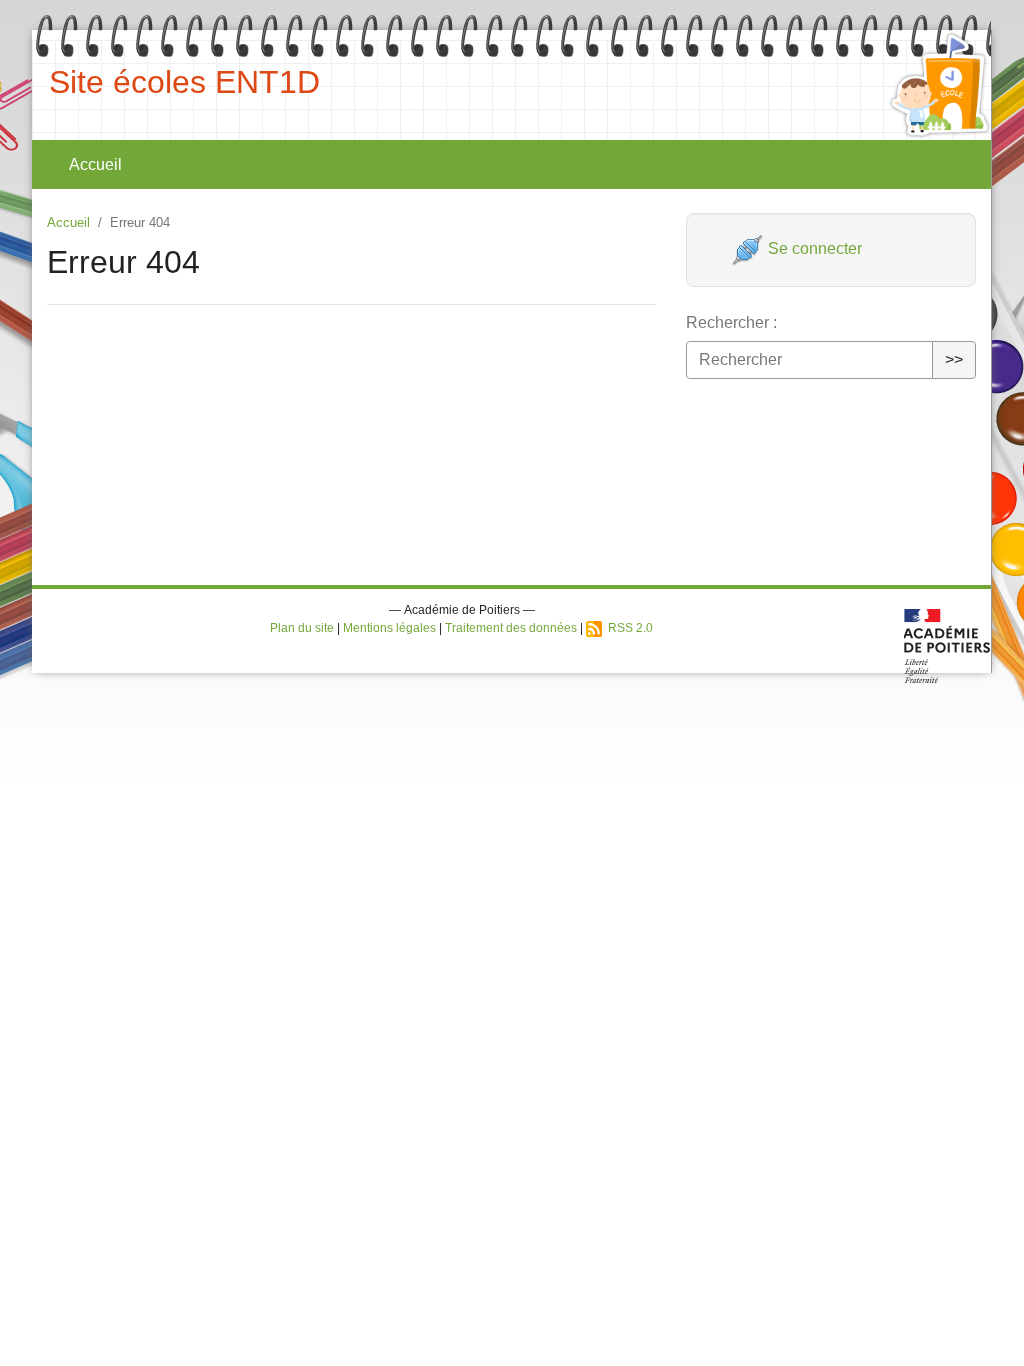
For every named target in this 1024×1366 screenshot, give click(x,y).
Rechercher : (731, 322)
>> (954, 359)
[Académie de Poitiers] (947, 644)
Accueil (95, 164)
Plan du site (302, 628)
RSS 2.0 (627, 628)
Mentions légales (389, 628)
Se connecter (813, 248)
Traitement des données (511, 628)
